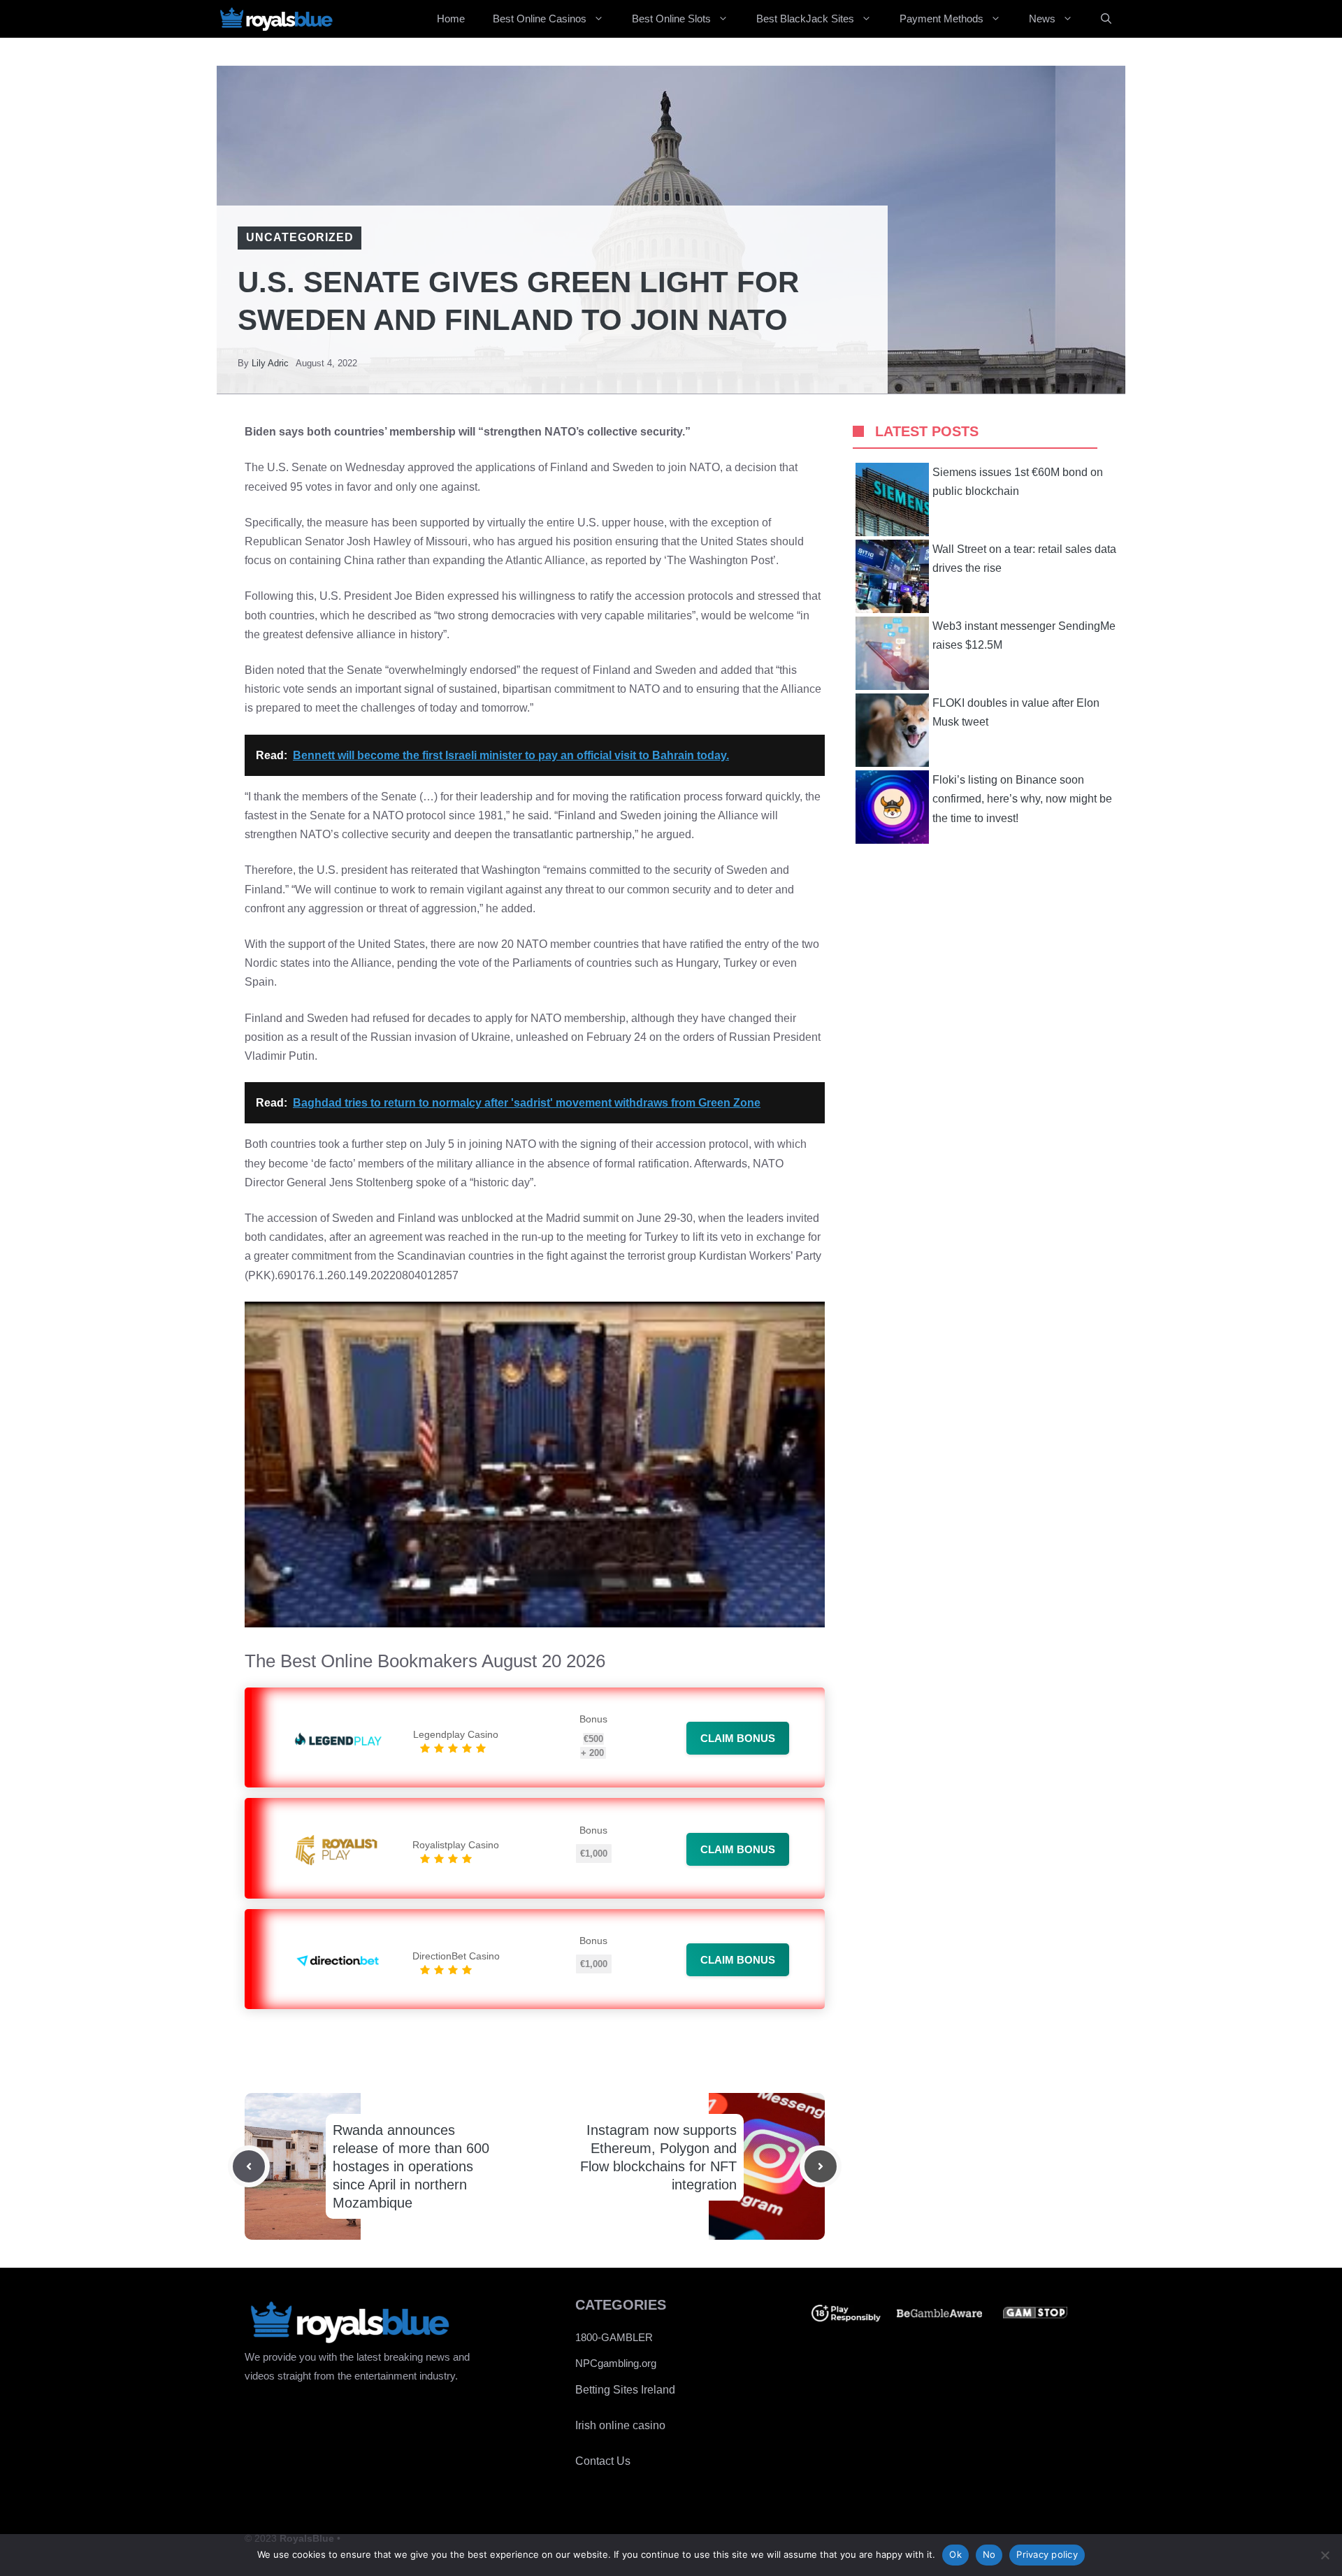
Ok (955, 2554)
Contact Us (603, 2461)
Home (451, 19)
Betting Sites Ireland (625, 2390)
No (989, 2554)
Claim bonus (738, 1738)
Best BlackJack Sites (805, 19)
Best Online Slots (671, 19)
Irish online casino (620, 2425)
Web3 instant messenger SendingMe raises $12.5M (1024, 635)
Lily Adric (270, 363)
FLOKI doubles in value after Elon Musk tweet (1016, 712)
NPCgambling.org (616, 2363)
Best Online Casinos (540, 19)
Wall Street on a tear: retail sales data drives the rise (1024, 559)
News (1042, 19)
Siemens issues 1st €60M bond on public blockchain (1018, 482)
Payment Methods (941, 19)
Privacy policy (1047, 2554)
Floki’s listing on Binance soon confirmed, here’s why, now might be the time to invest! (1022, 799)
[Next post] (821, 2166)
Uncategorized (300, 237)
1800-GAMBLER (614, 2337)
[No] (1325, 2555)
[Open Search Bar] (1106, 19)
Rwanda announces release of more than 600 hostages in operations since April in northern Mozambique (411, 2166)
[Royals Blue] (276, 19)
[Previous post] (249, 2166)
